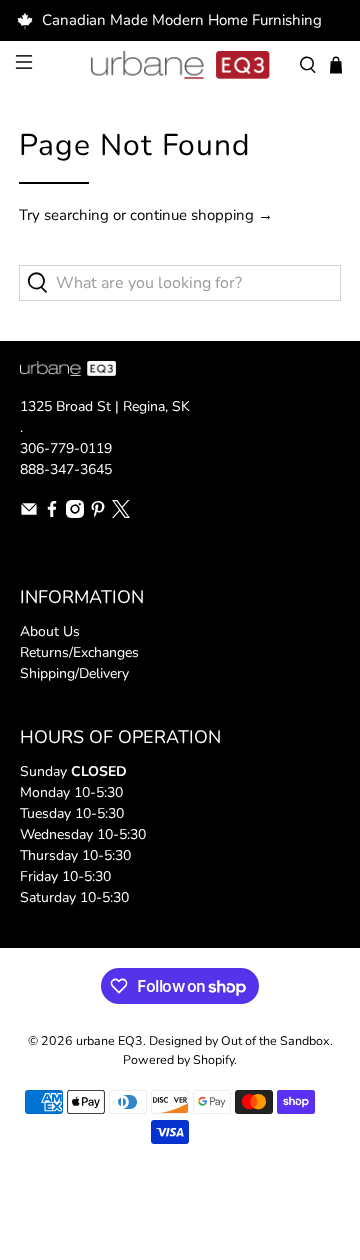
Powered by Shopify (178, 1059)
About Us (50, 631)
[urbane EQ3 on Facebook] (52, 513)
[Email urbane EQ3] (29, 513)
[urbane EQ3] (180, 65)
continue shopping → (201, 215)
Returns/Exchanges (79, 652)
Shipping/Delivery (74, 673)
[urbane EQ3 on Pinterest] (98, 513)
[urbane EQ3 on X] (121, 513)
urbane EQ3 (109, 1040)
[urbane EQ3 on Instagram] (75, 513)
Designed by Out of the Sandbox (239, 1040)
